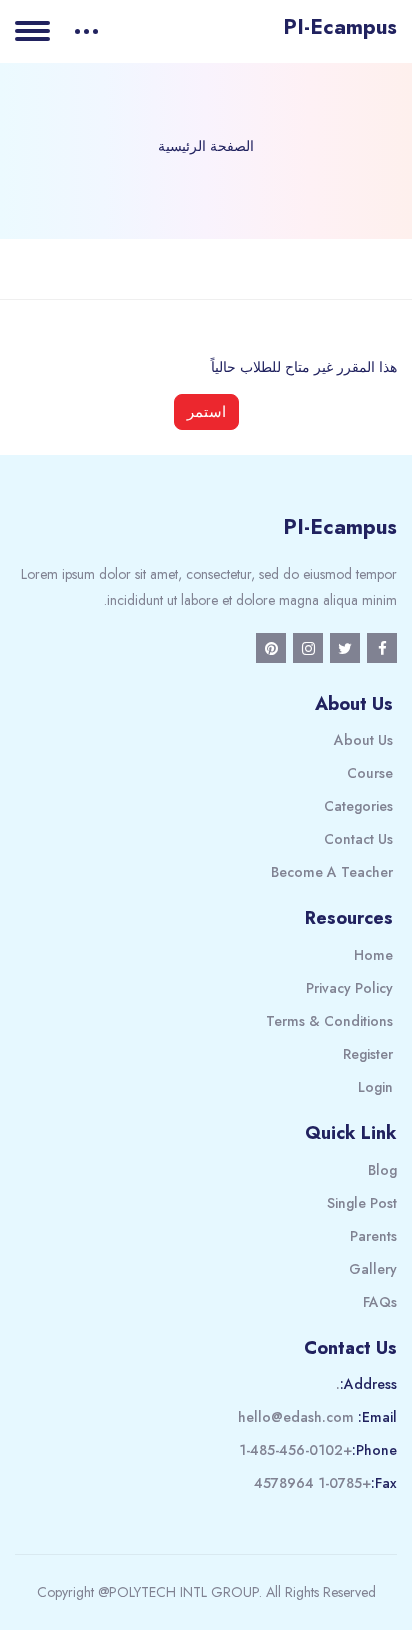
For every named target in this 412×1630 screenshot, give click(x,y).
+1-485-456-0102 (295, 1450)
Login (375, 1087)
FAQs (380, 1302)
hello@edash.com (296, 1417)
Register (368, 1054)
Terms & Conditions (329, 1021)
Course (370, 773)
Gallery (373, 1269)
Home (373, 955)
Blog (382, 1170)
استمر (206, 411)
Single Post (362, 1203)
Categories (358, 806)
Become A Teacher (332, 872)
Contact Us (358, 839)
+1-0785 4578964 (312, 1483)
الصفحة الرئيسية (206, 146)
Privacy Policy (349, 988)
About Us (363, 740)
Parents (373, 1236)
